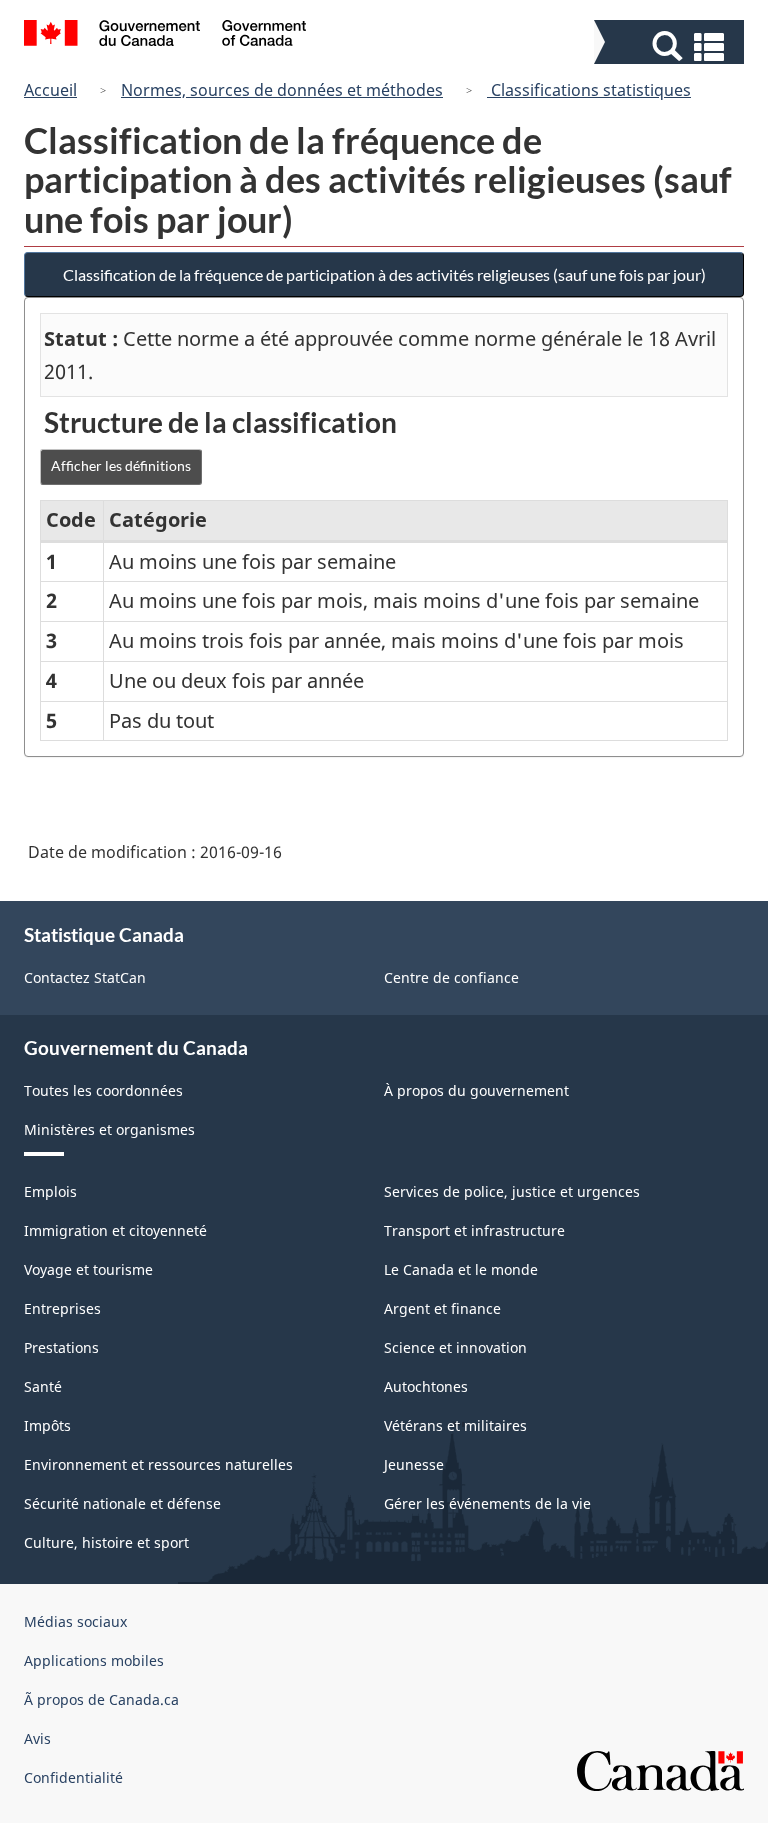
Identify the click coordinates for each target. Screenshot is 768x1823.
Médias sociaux (75, 1621)
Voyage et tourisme (88, 1269)
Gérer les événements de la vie (487, 1503)
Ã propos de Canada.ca (101, 1699)
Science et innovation (455, 1347)
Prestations (61, 1347)
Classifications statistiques (589, 90)
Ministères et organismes (109, 1129)
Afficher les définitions (121, 465)
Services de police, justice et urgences (512, 1191)
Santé (43, 1386)
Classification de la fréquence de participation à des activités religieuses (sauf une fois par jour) (384, 274)
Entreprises (62, 1308)
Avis (37, 1738)
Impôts (47, 1425)
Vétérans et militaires (455, 1425)
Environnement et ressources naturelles (158, 1464)
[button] (671, 46)
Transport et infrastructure (474, 1230)
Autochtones (426, 1386)
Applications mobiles (94, 1660)
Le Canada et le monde (461, 1269)
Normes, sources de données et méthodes (282, 90)
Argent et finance (442, 1308)
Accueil (50, 90)
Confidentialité (73, 1777)
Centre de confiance (451, 977)
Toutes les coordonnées (103, 1090)
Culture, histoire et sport (106, 1542)
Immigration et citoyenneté (115, 1230)
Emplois (50, 1191)
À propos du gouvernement (476, 1090)
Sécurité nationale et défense (122, 1503)
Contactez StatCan (85, 977)
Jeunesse (414, 1464)
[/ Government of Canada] (165, 36)
